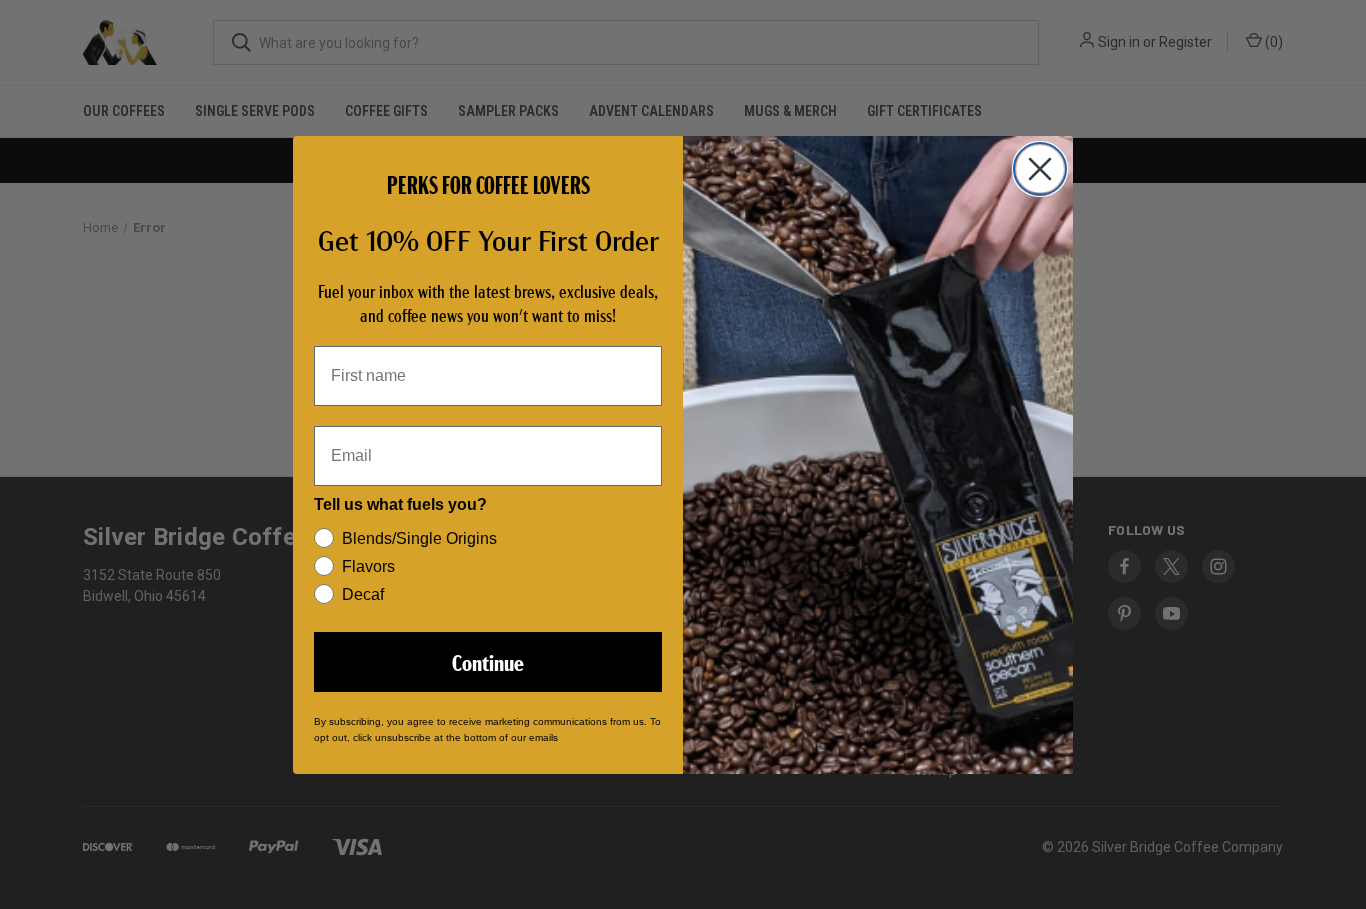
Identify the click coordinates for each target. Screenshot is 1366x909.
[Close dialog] (1040, 169)
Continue (488, 661)
